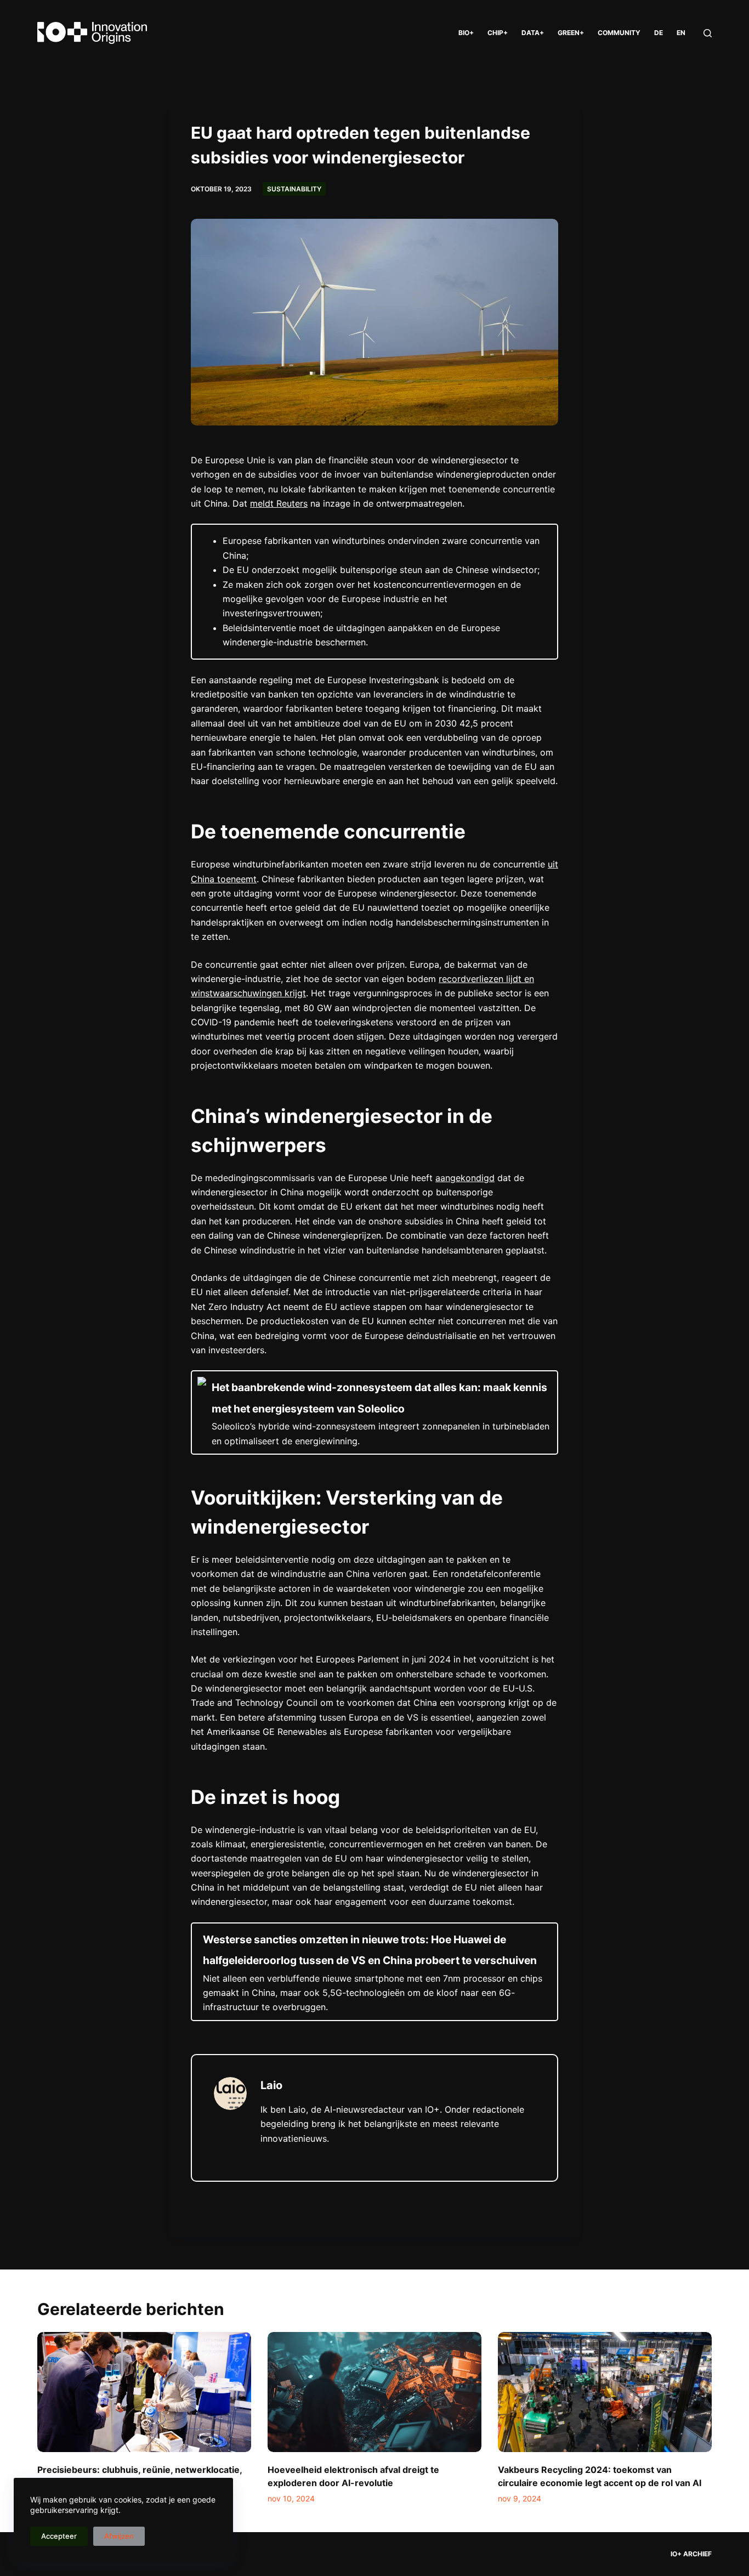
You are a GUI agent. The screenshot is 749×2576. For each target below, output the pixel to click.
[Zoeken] (708, 33)
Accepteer (59, 2536)
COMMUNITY (619, 33)
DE (659, 33)
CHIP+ (498, 33)
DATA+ (533, 33)
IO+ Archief (691, 2554)
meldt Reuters (279, 503)
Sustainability (294, 189)
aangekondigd (465, 1178)
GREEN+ (571, 33)
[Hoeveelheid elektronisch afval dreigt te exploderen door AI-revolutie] (374, 2392)
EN (681, 33)
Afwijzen (119, 2536)
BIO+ (466, 33)
